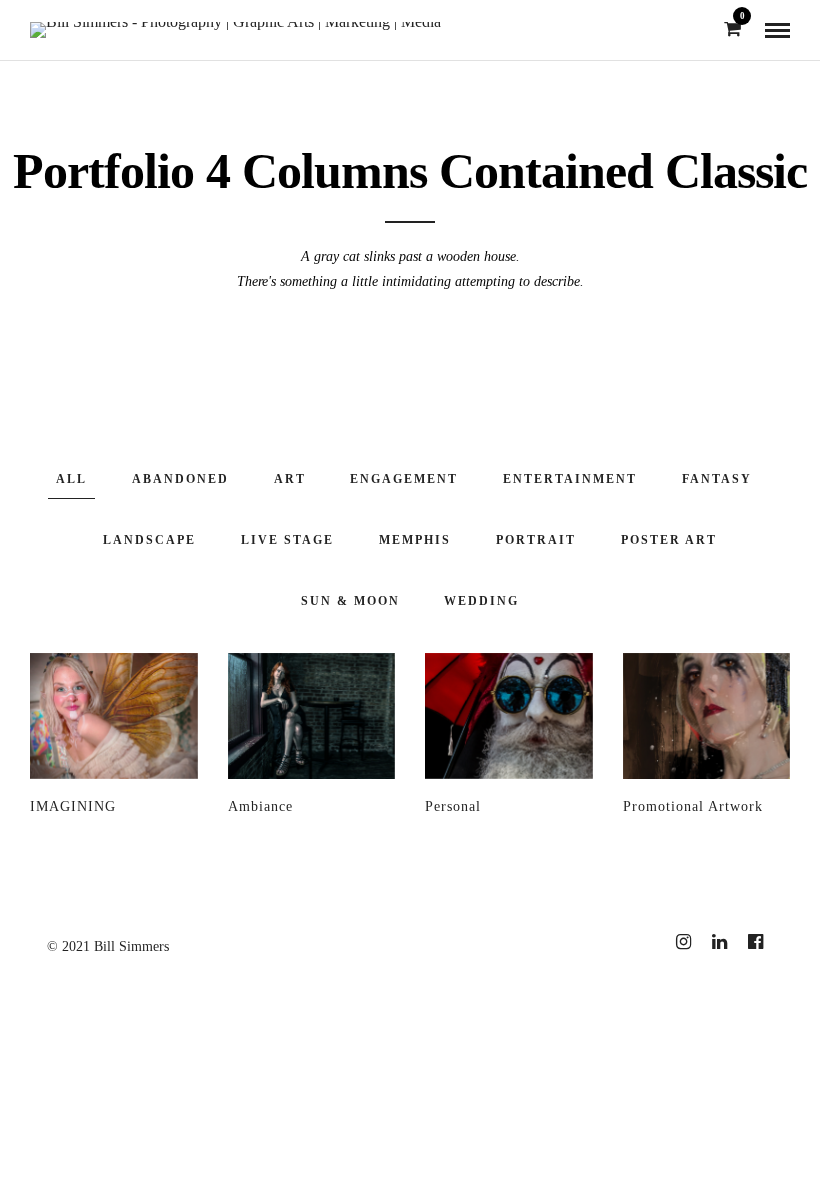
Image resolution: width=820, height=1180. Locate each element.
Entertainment (570, 479)
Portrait (536, 540)
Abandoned (180, 479)
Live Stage (287, 540)
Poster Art (669, 540)
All (71, 479)
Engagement (404, 479)
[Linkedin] (719, 942)
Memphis (415, 540)
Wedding (481, 601)
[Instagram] (683, 942)
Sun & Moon (350, 601)
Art (290, 479)
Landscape (149, 540)
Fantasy (717, 479)
